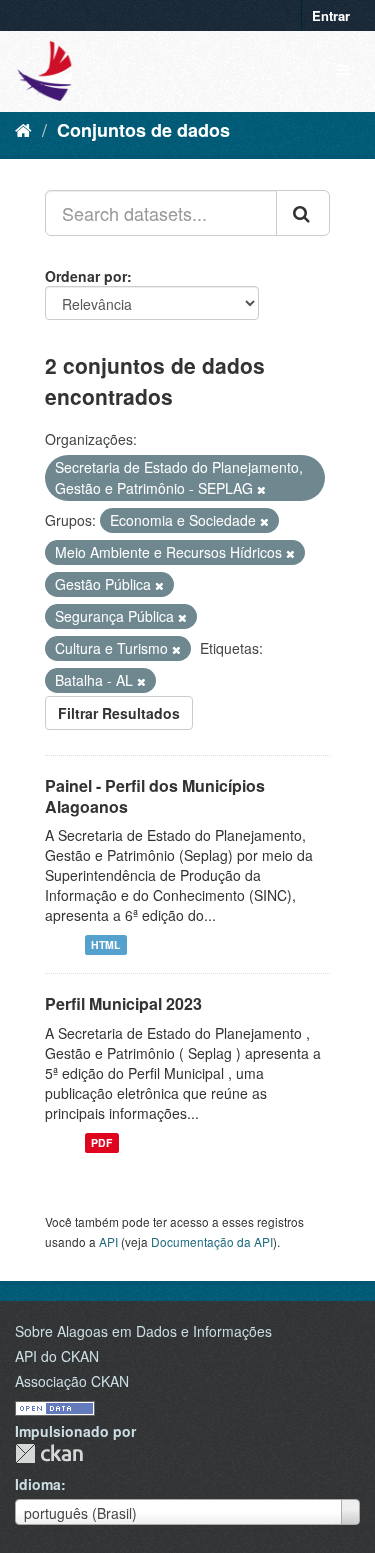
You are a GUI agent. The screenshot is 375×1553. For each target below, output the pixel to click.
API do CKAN (57, 1356)
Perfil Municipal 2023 (123, 1003)
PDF (101, 1142)
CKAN (49, 1453)
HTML (105, 944)
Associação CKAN (72, 1381)
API (108, 1241)
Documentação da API (212, 1241)
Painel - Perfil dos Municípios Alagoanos (155, 796)
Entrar (331, 15)
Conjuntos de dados (143, 130)
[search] (303, 213)
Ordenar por (86, 276)
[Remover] (261, 489)
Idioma (38, 1484)
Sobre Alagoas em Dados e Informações (143, 1331)
